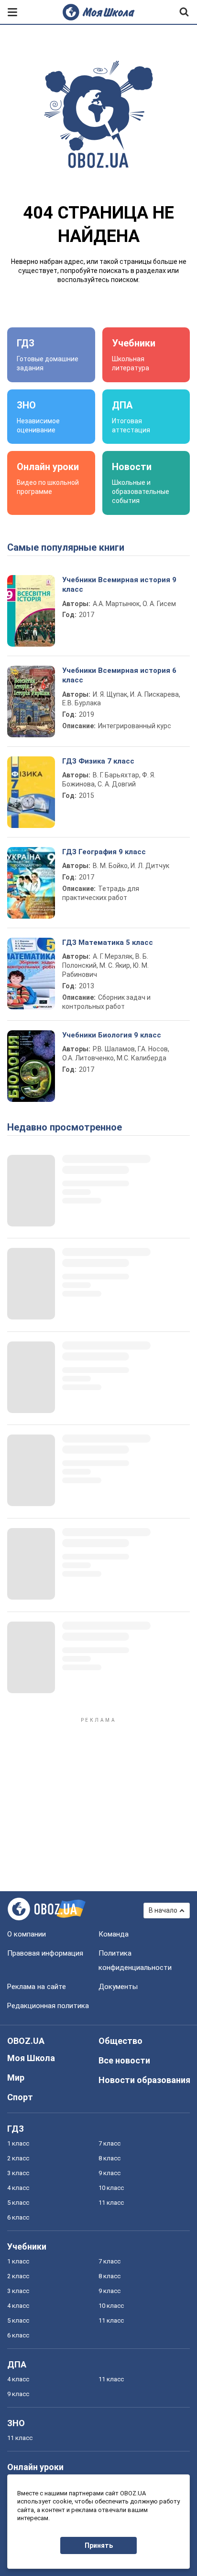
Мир (16, 2078)
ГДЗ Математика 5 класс (108, 942)
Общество (120, 2041)
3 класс (18, 2173)
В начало (163, 1910)
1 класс (18, 2143)
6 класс (18, 2217)
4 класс (18, 2188)
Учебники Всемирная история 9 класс (119, 585)
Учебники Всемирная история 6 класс (119, 675)
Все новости (124, 2060)
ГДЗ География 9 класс (104, 852)
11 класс (111, 2203)
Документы (118, 1987)
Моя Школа (31, 2058)
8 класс (109, 2158)
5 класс (18, 2203)
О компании (27, 1934)
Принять (99, 2545)
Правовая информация (45, 1953)
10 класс (111, 2188)
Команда (114, 1934)
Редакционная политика (48, 2006)
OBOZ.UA (26, 2041)
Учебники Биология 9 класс (112, 1035)
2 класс (18, 2158)
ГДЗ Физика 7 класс (98, 761)
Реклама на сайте (37, 1987)
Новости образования (144, 2080)
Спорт (20, 2097)
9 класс (109, 2173)
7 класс (109, 2143)
